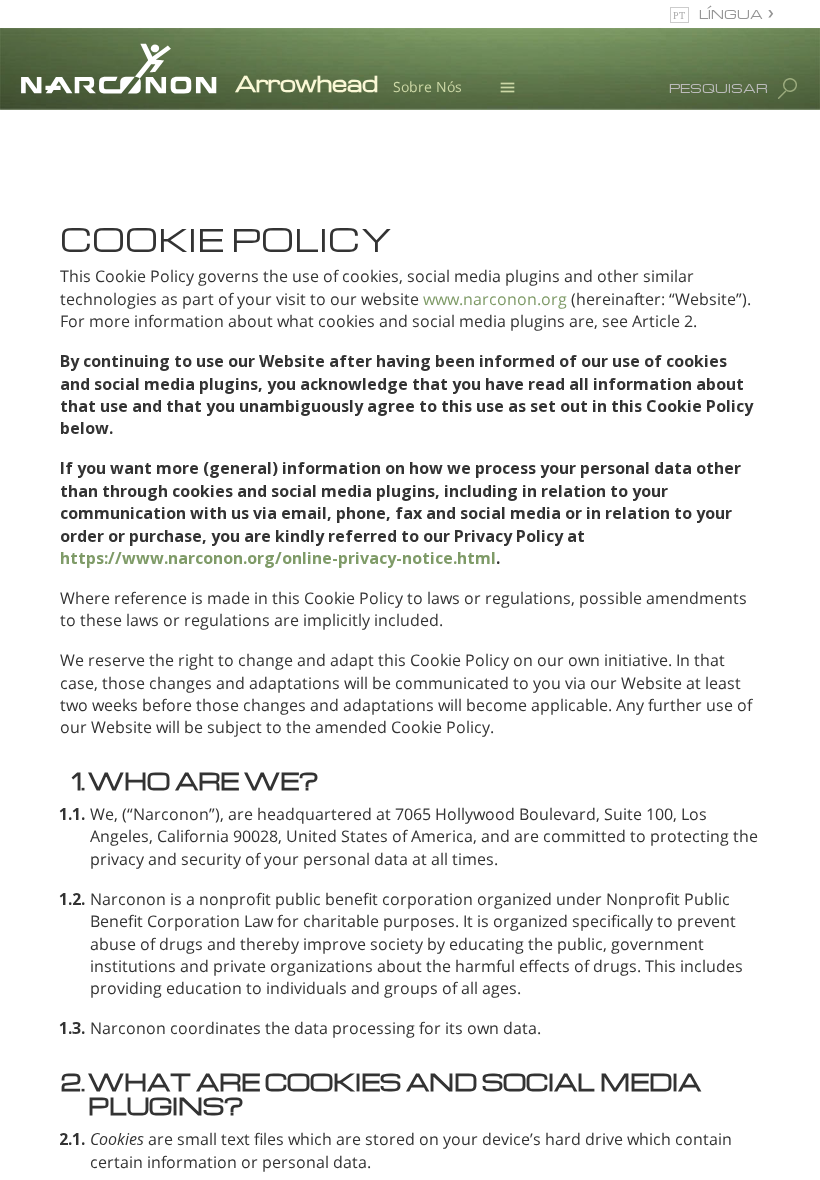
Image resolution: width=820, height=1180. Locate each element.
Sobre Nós (427, 86)
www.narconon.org (495, 299)
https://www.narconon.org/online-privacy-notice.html (278, 558)
